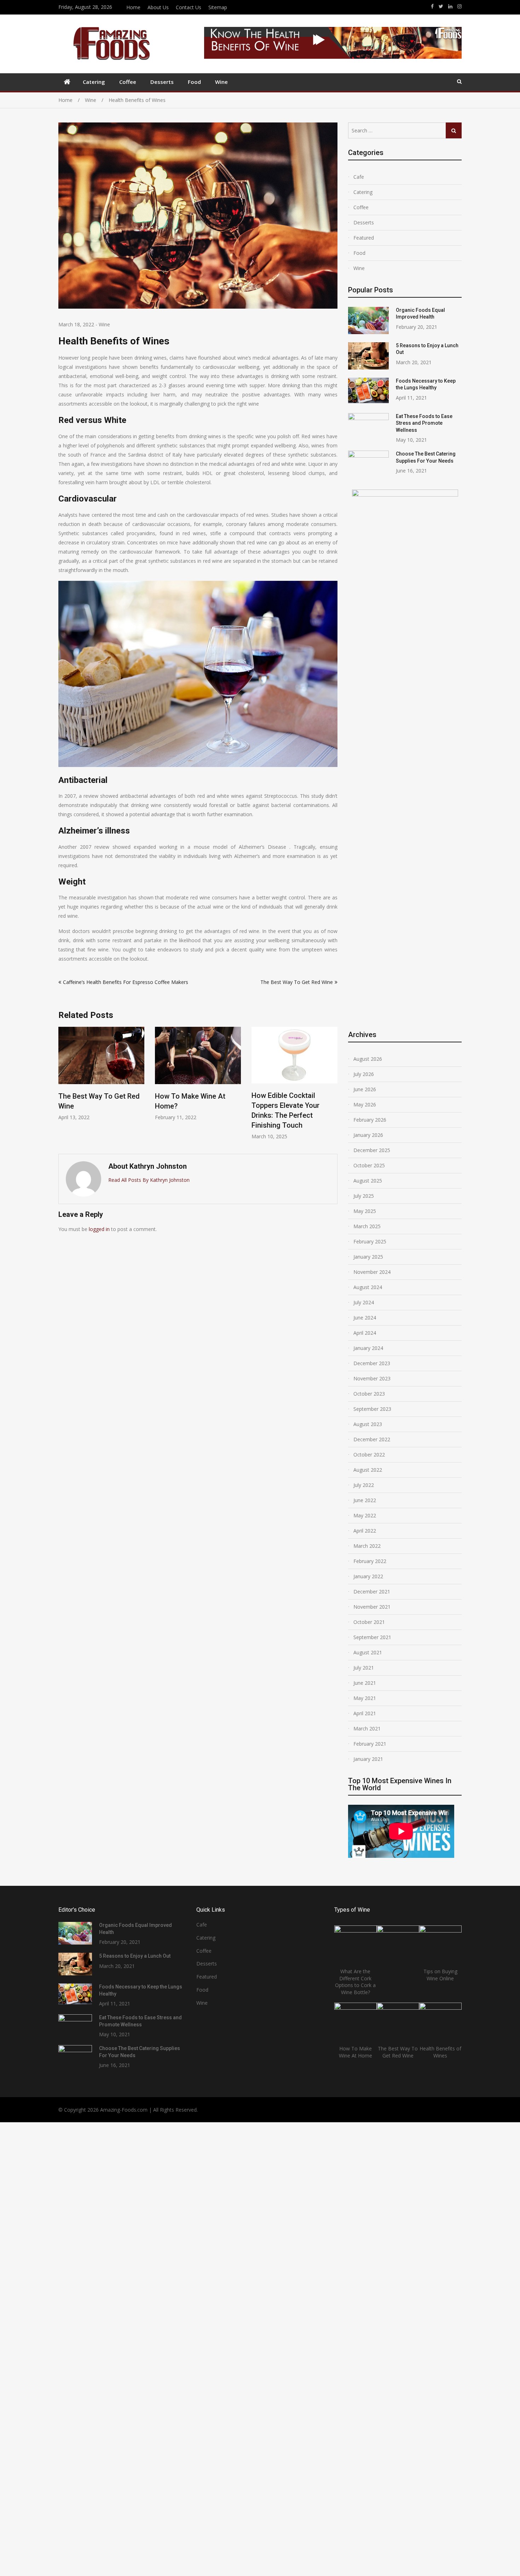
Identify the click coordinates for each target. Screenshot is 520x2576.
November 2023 (372, 1378)
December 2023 (372, 1363)
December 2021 (372, 1592)
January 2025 (368, 1257)
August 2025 (368, 1181)
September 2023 (372, 1409)
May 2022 (365, 1515)
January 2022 (368, 1576)
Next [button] (333, 1087)
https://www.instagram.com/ (460, 6)
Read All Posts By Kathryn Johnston (149, 1180)
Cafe (359, 177)
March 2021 (367, 1728)
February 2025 (370, 1241)
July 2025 (364, 1196)
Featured (364, 238)
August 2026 (368, 1059)
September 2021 (372, 1637)
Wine (221, 82)
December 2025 (372, 1150)
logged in (99, 1229)
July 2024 (364, 1302)
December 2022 (372, 1439)
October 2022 (369, 1455)
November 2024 (372, 1272)
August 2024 (368, 1287)
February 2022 (370, 1561)
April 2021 (365, 1713)
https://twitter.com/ (441, 6)
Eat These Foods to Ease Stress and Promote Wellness (424, 423)
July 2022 (364, 1485)
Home (133, 7)
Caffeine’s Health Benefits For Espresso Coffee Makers (126, 982)
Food (194, 82)
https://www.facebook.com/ (432, 6)
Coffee (128, 82)
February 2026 (370, 1120)
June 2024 (365, 1318)
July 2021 (364, 1668)
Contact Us (189, 7)
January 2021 (368, 1759)
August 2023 (368, 1424)
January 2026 (368, 1135)
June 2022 (365, 1500)
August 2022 (368, 1470)
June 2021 (365, 1683)
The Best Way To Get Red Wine (297, 982)
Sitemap (218, 7)
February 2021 (370, 1744)
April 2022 (365, 1531)
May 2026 (365, 1104)
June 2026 (365, 1089)
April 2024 (365, 1333)
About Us (158, 7)
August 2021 (368, 1652)
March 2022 (367, 1546)
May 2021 (365, 1698)
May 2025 (365, 1211)
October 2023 (369, 1394)
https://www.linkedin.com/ (450, 6)
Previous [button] (63, 1087)
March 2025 (367, 1226)
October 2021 (369, 1622)
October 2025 (369, 1165)
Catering (94, 82)
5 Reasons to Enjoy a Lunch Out (135, 1956)
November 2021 (372, 1607)
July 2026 (364, 1074)
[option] (101, 1074)
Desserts (162, 82)
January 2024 (368, 1348)
